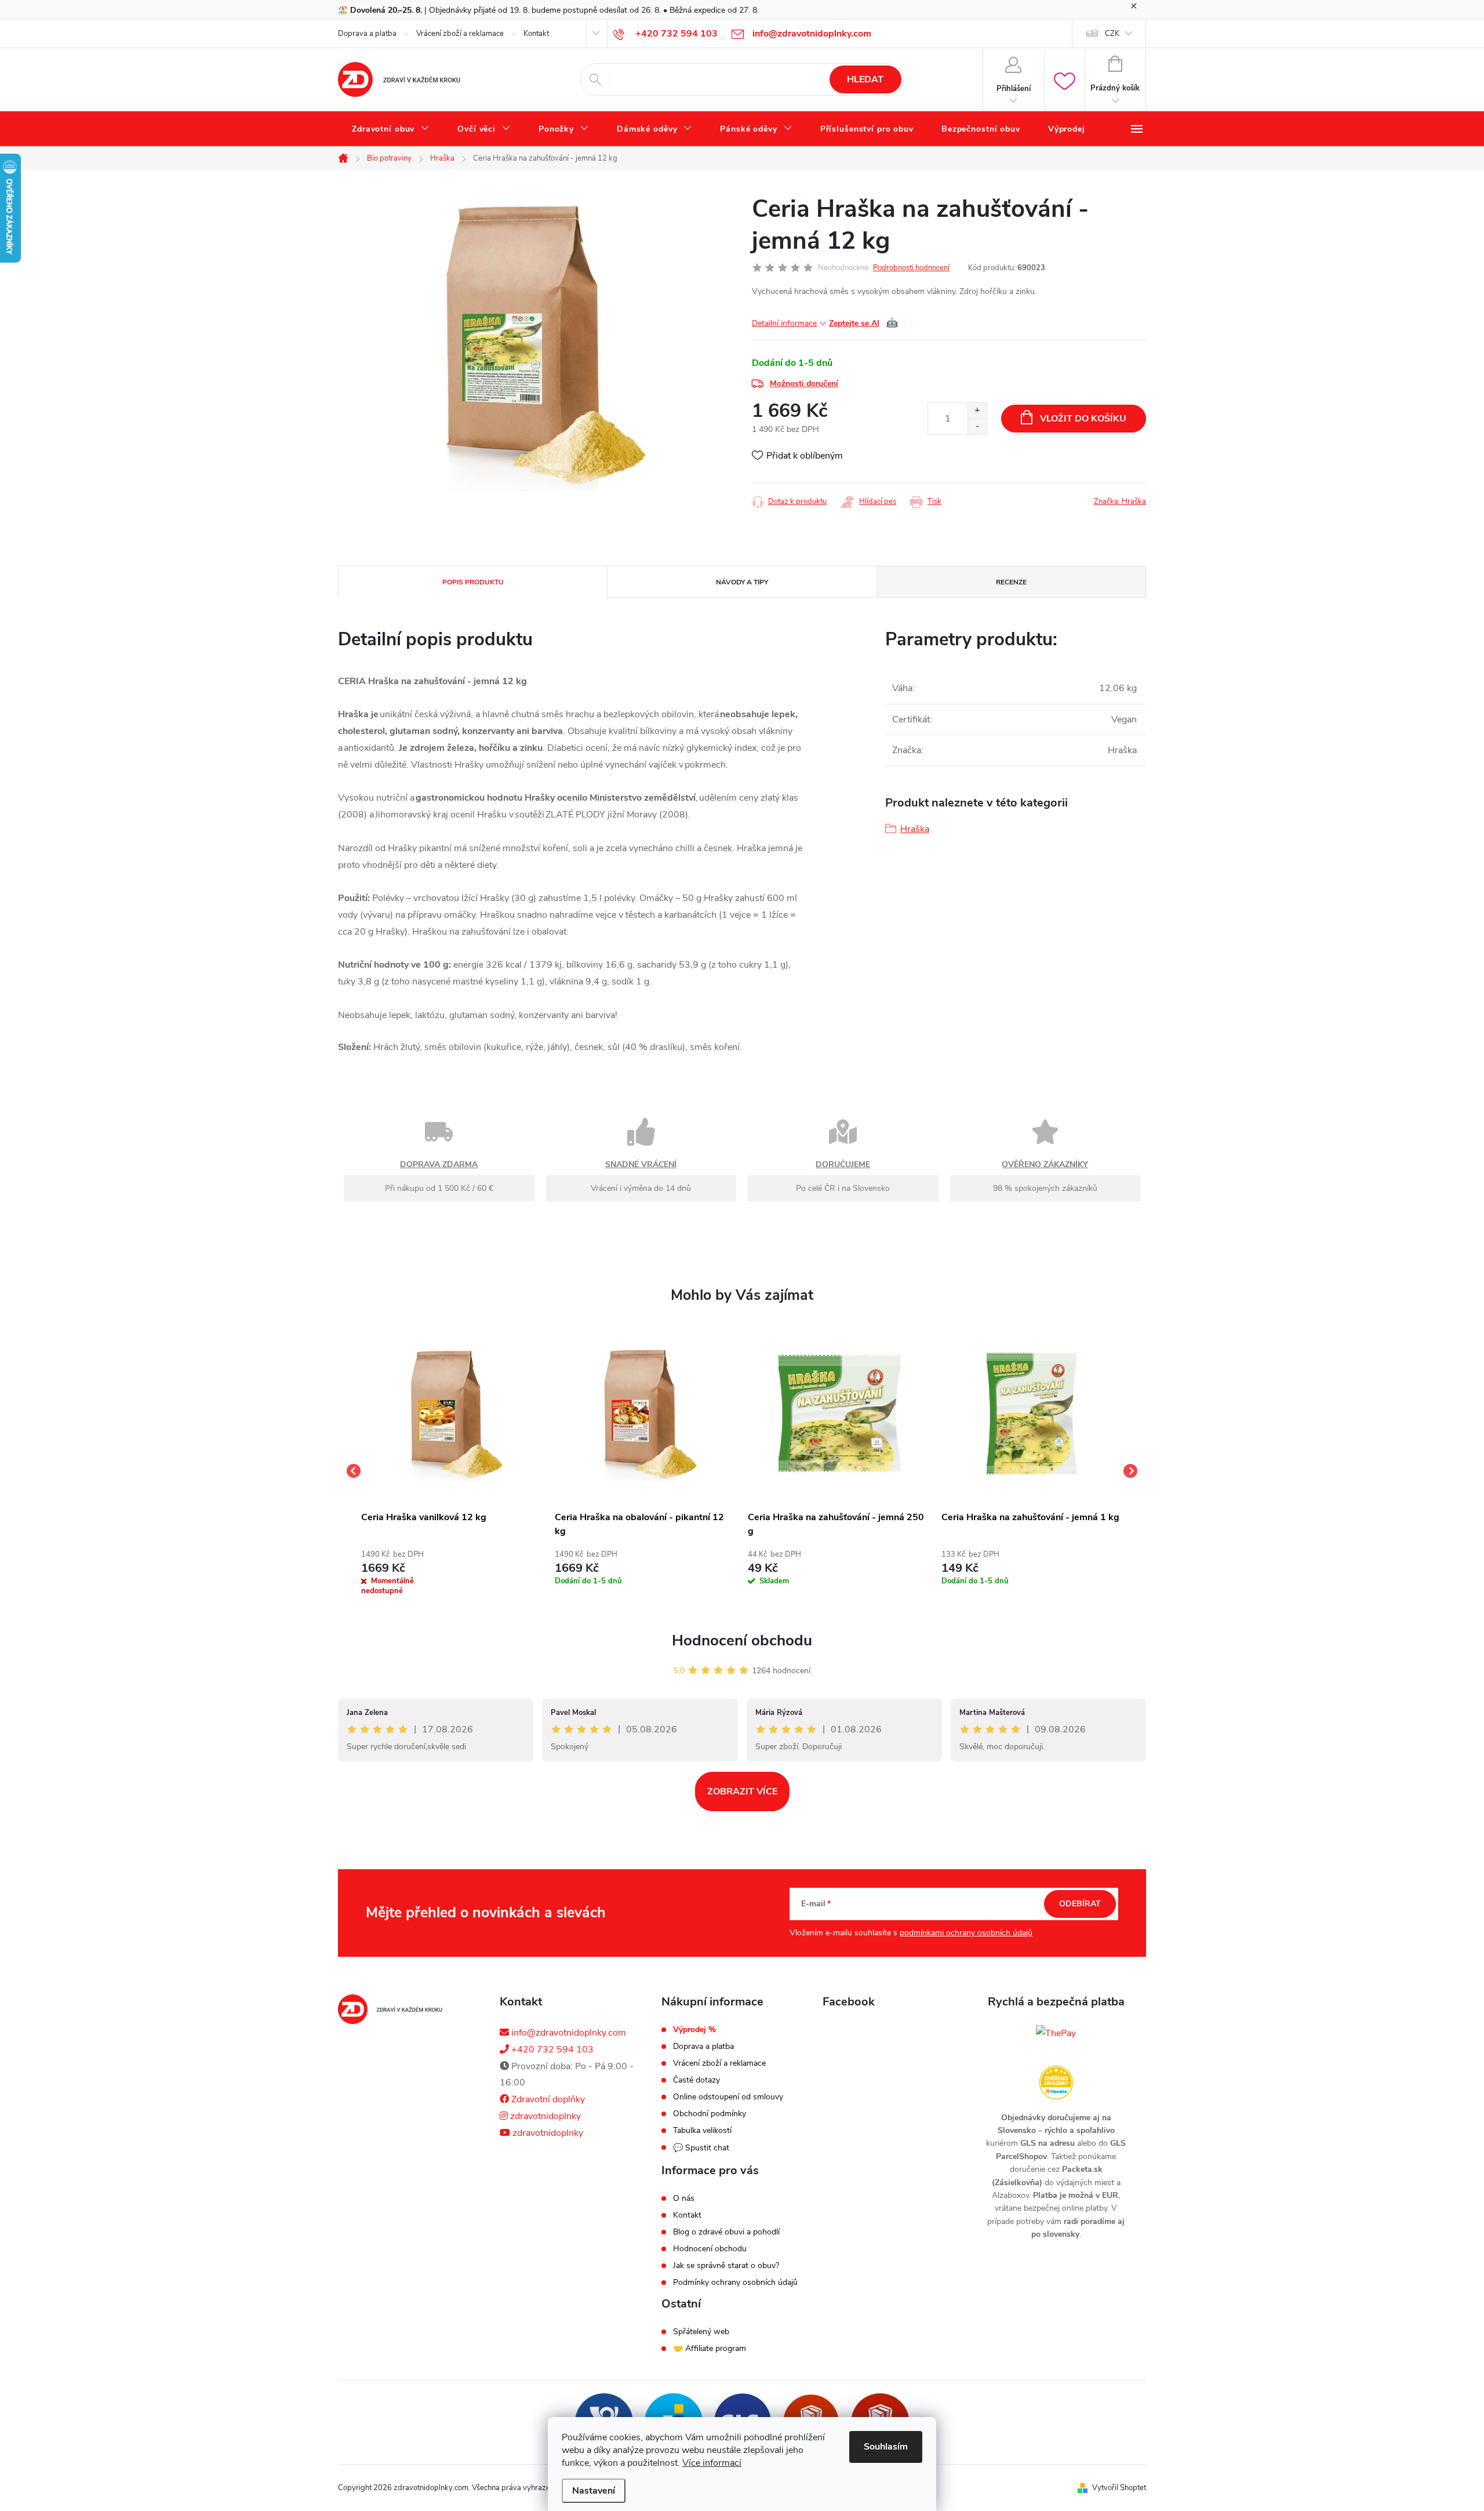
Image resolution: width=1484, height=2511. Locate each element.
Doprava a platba (367, 34)
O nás (684, 2199)
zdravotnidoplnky (544, 2116)
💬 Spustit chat (701, 2148)
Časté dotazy (696, 2080)
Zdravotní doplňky (547, 2099)
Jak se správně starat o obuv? (726, 2266)
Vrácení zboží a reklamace (460, 34)
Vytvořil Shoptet (1119, 2488)
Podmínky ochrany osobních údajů (735, 2283)
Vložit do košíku (1083, 419)
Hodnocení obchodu (742, 1640)
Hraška (915, 829)
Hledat (865, 79)
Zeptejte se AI (863, 323)
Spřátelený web (701, 2332)
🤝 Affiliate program (710, 2349)
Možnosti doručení (804, 384)
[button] (452, 1571)
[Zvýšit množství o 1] (977, 411)
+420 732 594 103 (551, 2050)
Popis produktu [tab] (473, 582)
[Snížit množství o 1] (977, 426)
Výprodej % (694, 2030)
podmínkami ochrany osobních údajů (966, 1933)
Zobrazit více (742, 1792)
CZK (1112, 34)
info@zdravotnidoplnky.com (568, 2033)
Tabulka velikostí (702, 2131)
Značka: (1120, 502)
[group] (452, 1471)
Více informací (712, 2463)
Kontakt (536, 34)
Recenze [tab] (1011, 582)
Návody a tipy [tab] (742, 582)
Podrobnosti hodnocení (911, 268)
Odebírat (1080, 1904)
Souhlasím (886, 2447)
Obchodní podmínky (710, 2114)
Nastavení (594, 2491)
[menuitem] (391, 129)
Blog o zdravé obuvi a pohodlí (726, 2232)
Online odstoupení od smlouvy (728, 2097)
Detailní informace (784, 323)
